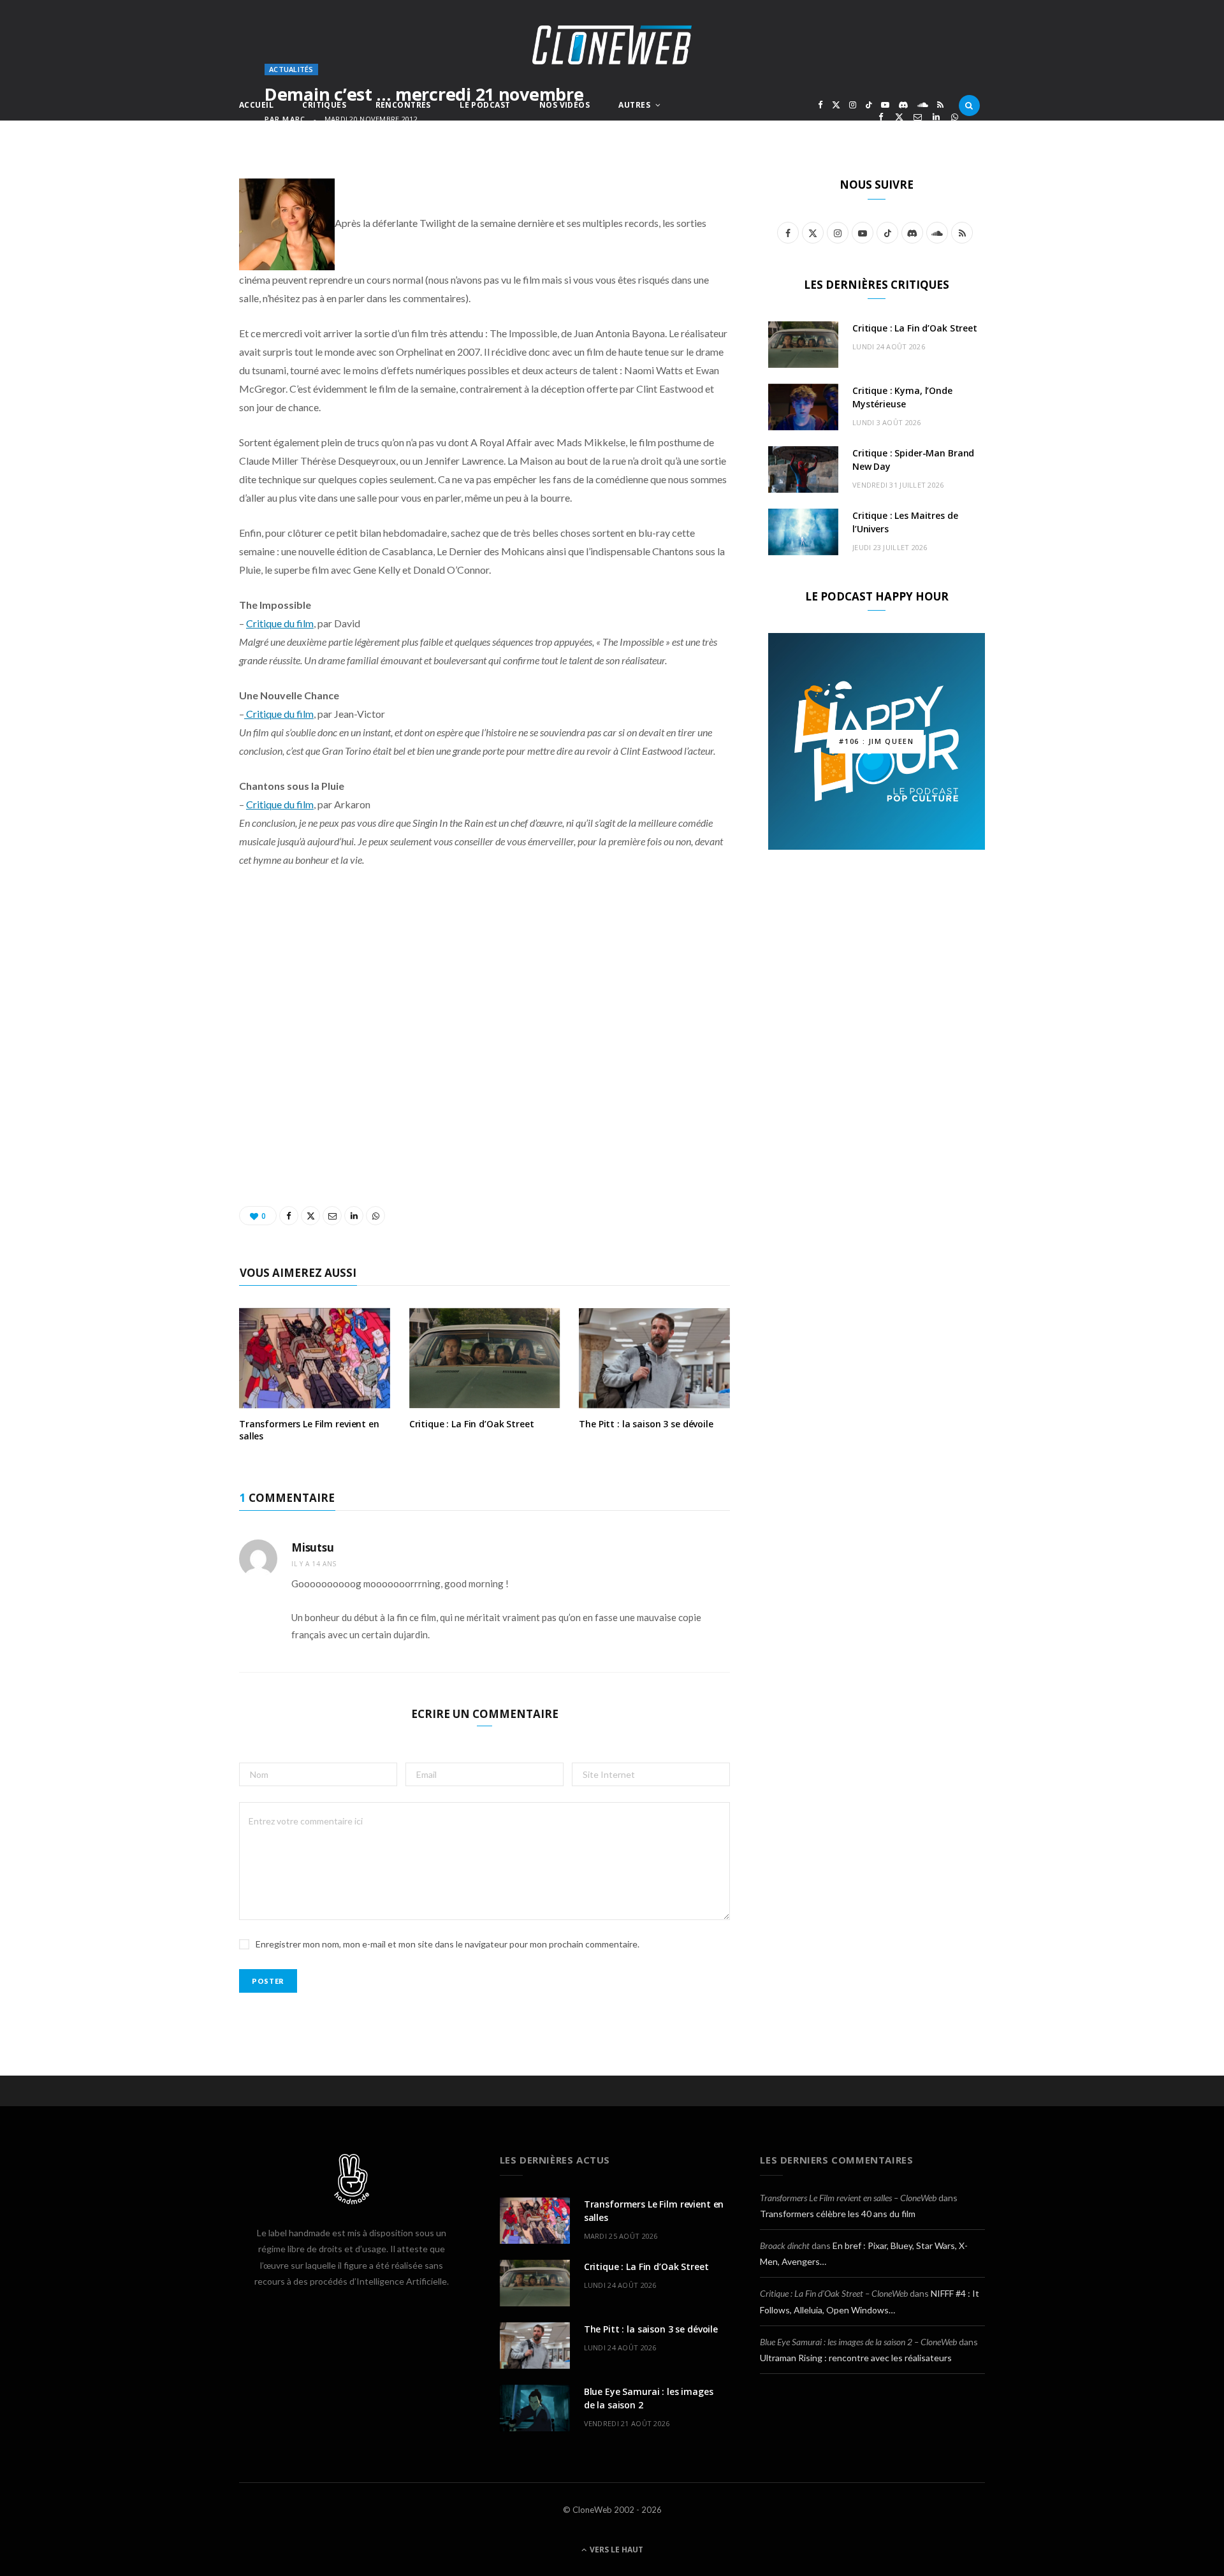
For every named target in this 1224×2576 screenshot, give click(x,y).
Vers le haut (616, 2550)
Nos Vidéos (565, 105)
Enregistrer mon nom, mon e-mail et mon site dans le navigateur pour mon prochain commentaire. (448, 1944)
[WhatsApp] (955, 117)
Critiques (324, 105)
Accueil (256, 105)
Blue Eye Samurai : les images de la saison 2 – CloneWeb (858, 2342)
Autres (634, 105)
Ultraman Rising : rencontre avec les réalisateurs (856, 2358)
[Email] (918, 117)
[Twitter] (899, 117)
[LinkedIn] (936, 117)
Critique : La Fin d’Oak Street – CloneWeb (834, 2293)
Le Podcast (485, 105)
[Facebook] (881, 117)
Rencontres (403, 105)
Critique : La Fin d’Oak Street (472, 1424)
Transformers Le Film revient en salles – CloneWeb (848, 2198)
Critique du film (280, 623)
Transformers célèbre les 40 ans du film (838, 2214)
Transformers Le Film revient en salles (309, 1430)
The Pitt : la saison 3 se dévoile (646, 1424)
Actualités (291, 69)
